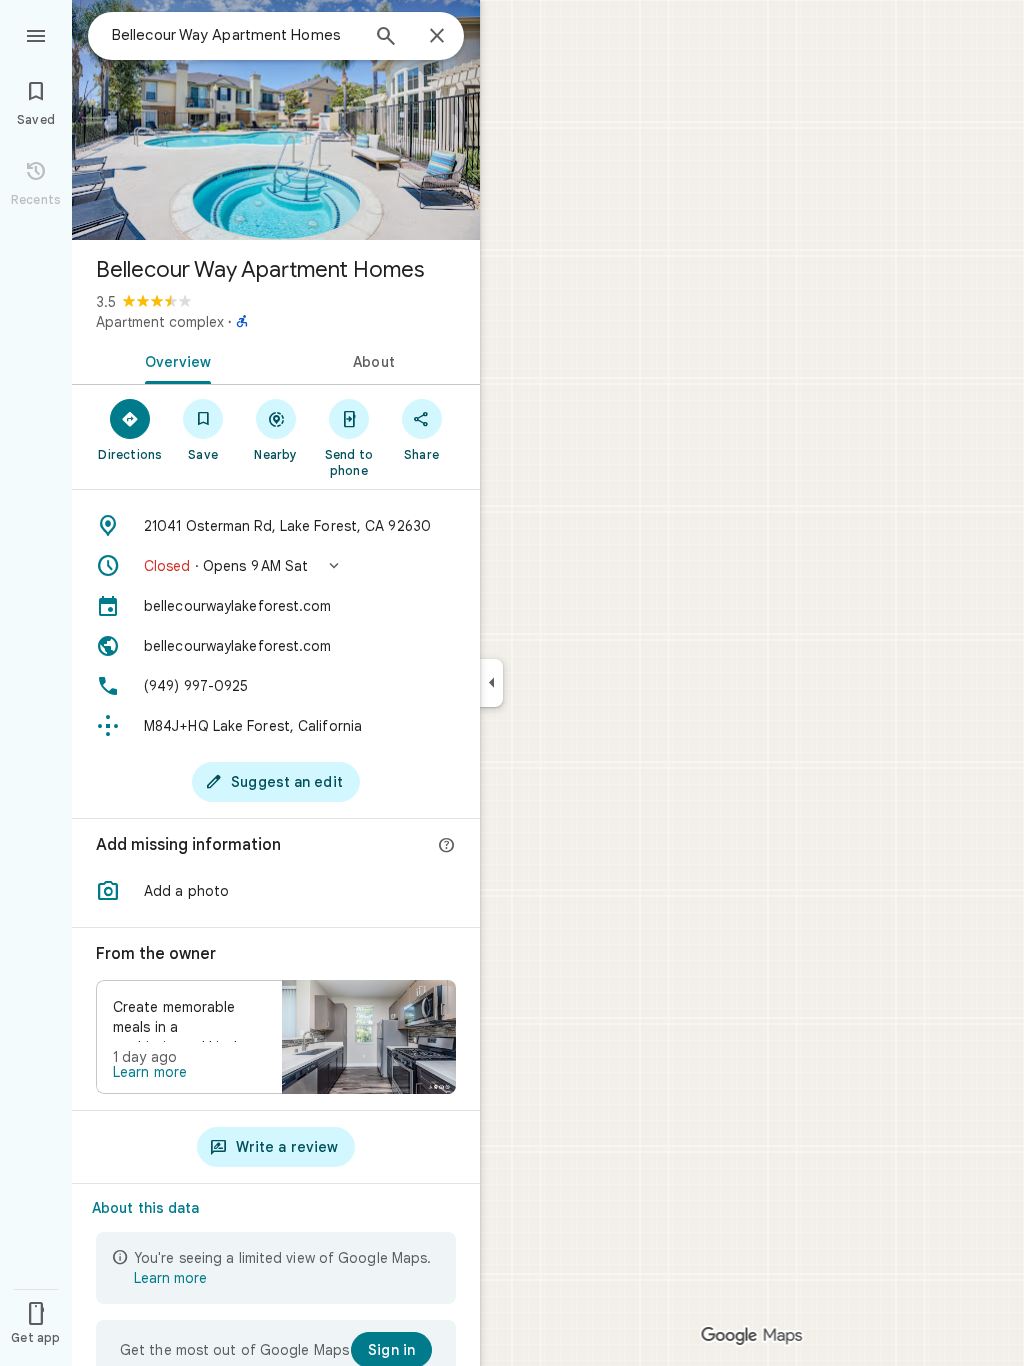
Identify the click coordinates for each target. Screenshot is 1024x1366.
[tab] (174, 360)
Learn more (150, 1072)
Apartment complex (160, 322)
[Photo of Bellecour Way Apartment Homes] (276, 120)
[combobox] (235, 35)
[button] (276, 566)
